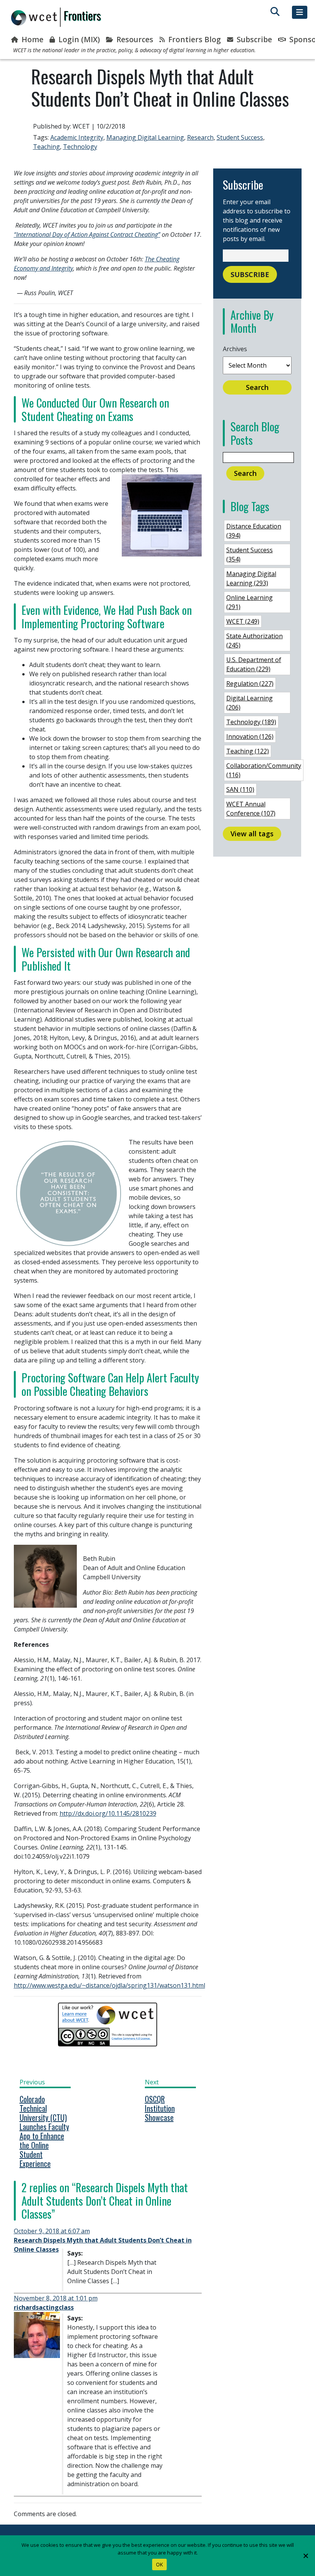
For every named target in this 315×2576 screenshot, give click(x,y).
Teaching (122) (248, 751)
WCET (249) (243, 621)
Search (257, 387)
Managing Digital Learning (145, 137)
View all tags (252, 834)
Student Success (240, 137)
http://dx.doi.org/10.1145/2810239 (108, 1813)
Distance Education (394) (254, 531)
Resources (134, 39)
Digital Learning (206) (250, 703)
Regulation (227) (250, 684)
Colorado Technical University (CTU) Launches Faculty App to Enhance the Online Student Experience (44, 2131)
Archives (235, 349)
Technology (80, 147)
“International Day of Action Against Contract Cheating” (87, 234)
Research (200, 137)
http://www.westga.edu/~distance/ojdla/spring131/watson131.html (109, 1985)
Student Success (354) (250, 555)
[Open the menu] (300, 12)
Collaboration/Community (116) (264, 770)
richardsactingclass (44, 2307)
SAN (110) (240, 789)
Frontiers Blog (194, 39)
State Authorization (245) (254, 641)
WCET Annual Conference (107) (251, 809)
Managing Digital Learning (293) (251, 578)
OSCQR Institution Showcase (160, 2108)
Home (31, 39)
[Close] (305, 2556)
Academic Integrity (77, 137)
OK (160, 2564)
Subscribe (253, 39)
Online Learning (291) (250, 602)
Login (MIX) (78, 39)
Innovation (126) (250, 736)
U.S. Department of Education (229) (254, 664)
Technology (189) (251, 722)
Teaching (46, 147)
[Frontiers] (56, 17)
